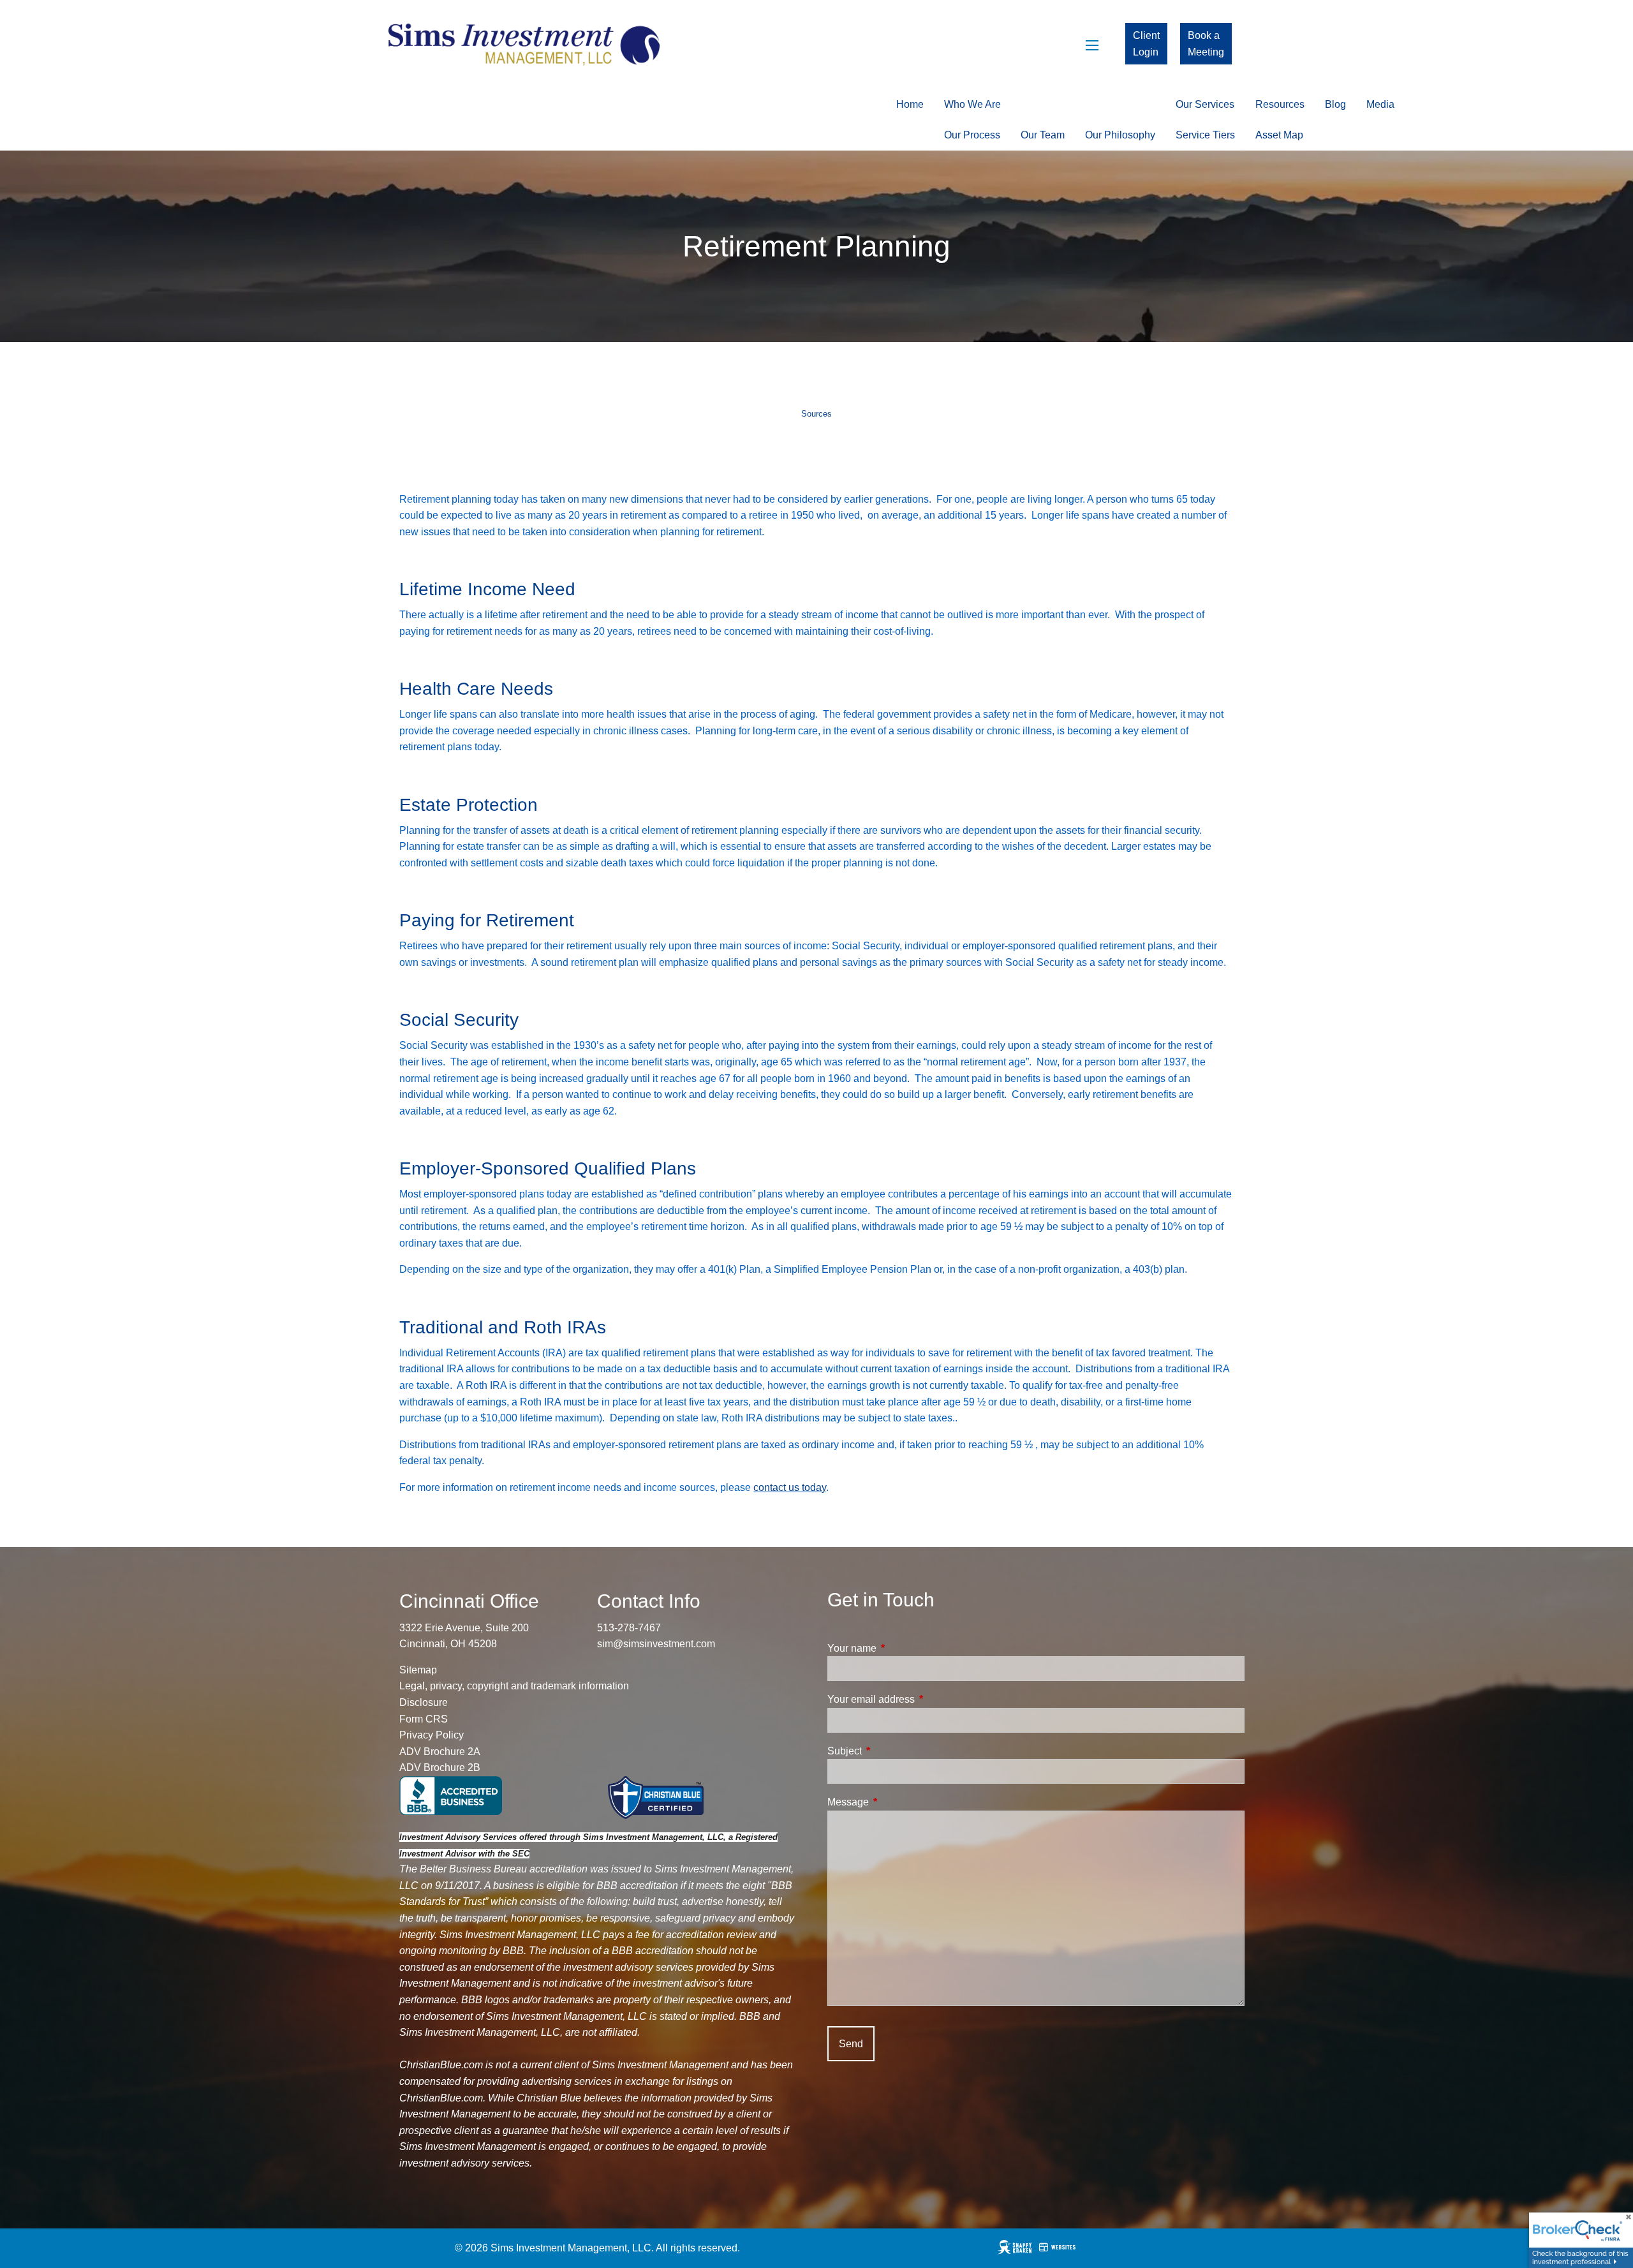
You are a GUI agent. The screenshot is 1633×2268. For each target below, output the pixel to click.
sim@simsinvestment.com (656, 1644)
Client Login (1146, 44)
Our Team (1043, 135)
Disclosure (424, 1702)
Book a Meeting (1206, 44)
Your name (900, 1648)
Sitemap (418, 1670)
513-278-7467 (629, 1628)
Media (1380, 104)
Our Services (1205, 104)
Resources (1280, 104)
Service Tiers (1205, 135)
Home (910, 104)
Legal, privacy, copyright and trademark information (514, 1686)
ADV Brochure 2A (440, 1752)
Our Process (972, 135)
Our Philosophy (1120, 135)
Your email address (920, 1699)
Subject (893, 1751)
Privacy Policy (432, 1735)
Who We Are (972, 104)
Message (897, 1802)
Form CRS (424, 1719)
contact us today (790, 1487)
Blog (1335, 104)
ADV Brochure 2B (440, 1768)
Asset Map (1279, 135)
